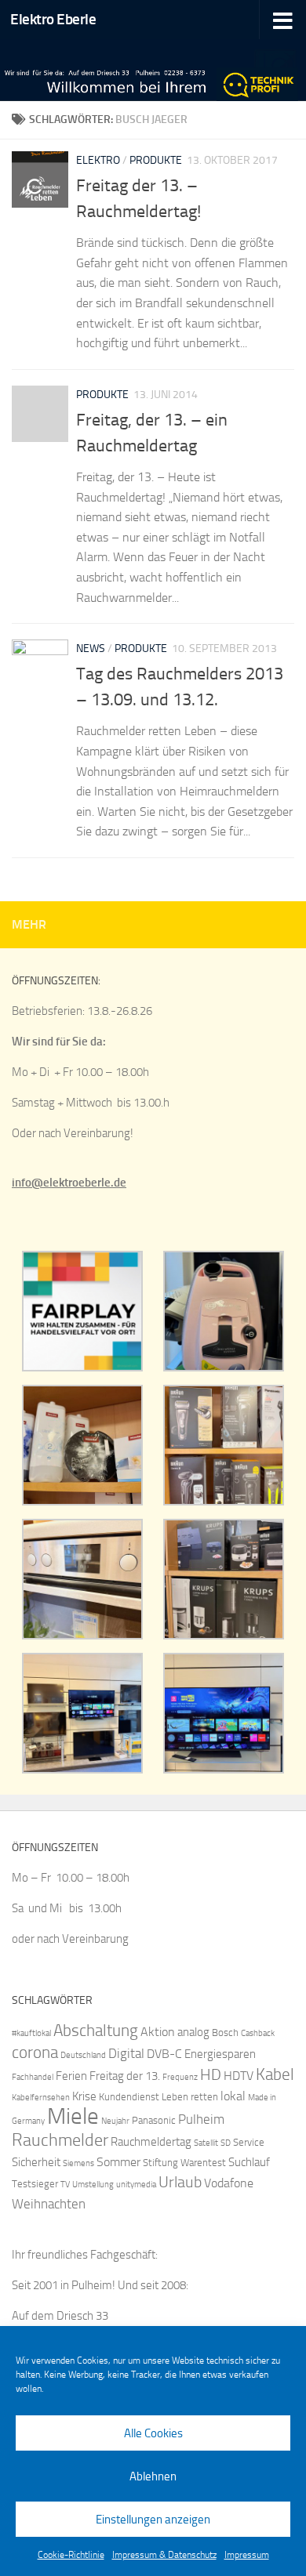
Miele (73, 2116)
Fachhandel (33, 2077)
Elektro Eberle (53, 19)
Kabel (275, 2074)
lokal (233, 2096)
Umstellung (93, 2185)
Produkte (156, 160)
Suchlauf (249, 2162)
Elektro (98, 160)
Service (249, 2142)
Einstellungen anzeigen (153, 2520)
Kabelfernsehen (41, 2098)
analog (193, 2032)
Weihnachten (49, 2204)
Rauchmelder (60, 2140)
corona (35, 2052)
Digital (126, 2053)
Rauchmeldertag (151, 2142)
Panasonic (154, 2120)
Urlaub (180, 2182)
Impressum (247, 2555)
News (91, 649)
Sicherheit (36, 2162)
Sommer (118, 2162)
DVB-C (164, 2054)
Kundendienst (129, 2097)
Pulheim (201, 2119)
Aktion (158, 2032)
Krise (84, 2096)
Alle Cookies (153, 2433)
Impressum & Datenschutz (164, 2555)
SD (226, 2143)
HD (211, 2075)
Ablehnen (153, 2476)
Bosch (225, 2033)
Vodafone (229, 2183)
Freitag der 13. (125, 2076)
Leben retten (190, 2097)
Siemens (78, 2163)
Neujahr (115, 2121)
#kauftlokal (31, 2033)
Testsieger (35, 2184)
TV (65, 2185)
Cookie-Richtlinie (71, 2555)
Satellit (206, 2143)
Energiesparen (220, 2054)
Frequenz (180, 2077)
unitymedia (136, 2185)
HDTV (239, 2076)
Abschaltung (96, 2030)
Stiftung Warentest (184, 2163)
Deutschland (83, 2055)
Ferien (71, 2076)
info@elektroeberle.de (69, 1183)
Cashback (258, 2033)
